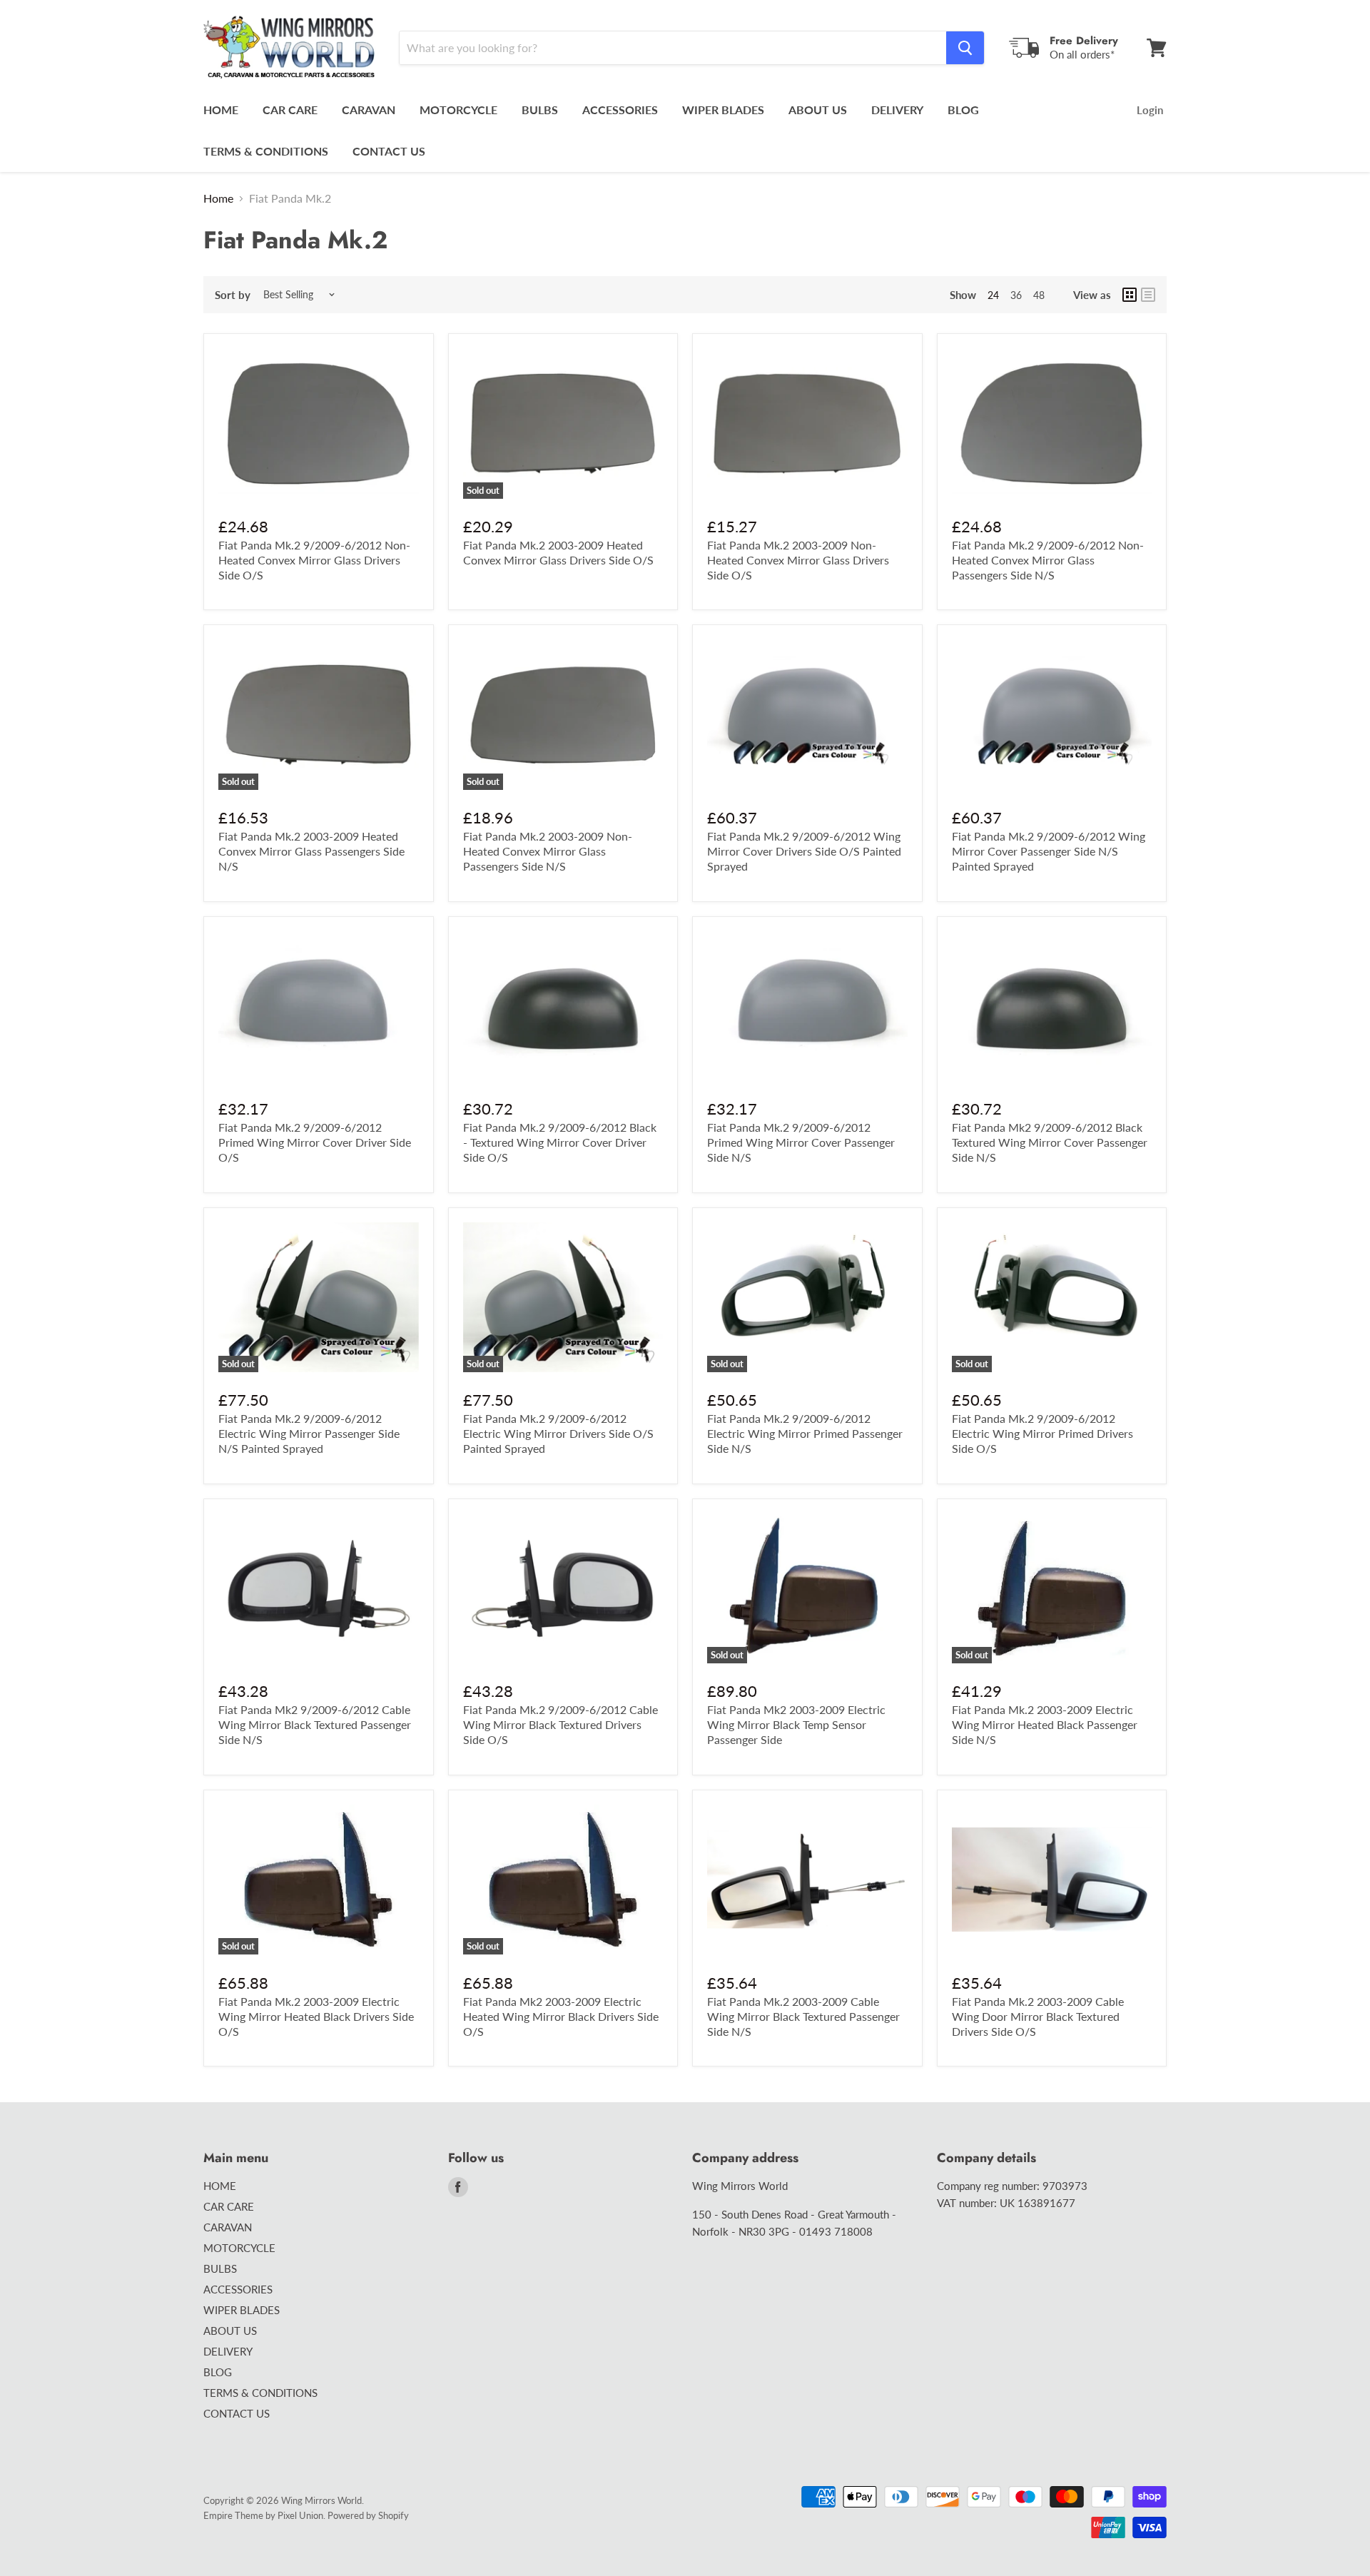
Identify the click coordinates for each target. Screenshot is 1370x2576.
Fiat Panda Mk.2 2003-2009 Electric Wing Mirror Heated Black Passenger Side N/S (1045, 1724)
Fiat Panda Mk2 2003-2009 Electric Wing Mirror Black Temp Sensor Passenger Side (796, 1724)
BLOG (963, 110)
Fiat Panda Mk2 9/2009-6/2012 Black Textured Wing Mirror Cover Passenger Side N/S (1050, 1142)
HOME (221, 110)
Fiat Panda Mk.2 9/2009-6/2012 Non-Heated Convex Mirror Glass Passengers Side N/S (1048, 560)
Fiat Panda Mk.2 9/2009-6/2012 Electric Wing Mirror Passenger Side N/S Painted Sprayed (309, 1433)
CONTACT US (389, 151)
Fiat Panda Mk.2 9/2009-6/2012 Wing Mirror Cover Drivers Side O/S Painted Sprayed (804, 851)
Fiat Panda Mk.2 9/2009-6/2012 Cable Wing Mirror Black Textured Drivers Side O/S (560, 1724)
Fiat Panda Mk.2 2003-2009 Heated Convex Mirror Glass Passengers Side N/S (311, 851)
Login (1150, 110)
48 (1039, 295)
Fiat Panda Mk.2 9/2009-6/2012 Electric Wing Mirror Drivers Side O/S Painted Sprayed (558, 1433)
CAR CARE (290, 110)
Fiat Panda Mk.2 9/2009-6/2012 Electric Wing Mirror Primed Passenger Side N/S (805, 1433)
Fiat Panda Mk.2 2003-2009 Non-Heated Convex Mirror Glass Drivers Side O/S (798, 560)
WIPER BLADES (723, 110)
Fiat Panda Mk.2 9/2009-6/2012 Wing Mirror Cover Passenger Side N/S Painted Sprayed (1049, 851)
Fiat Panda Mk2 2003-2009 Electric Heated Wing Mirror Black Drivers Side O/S (561, 2016)
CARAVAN (369, 110)
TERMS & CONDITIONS (266, 151)
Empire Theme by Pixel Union (263, 2515)
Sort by (233, 295)
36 (1016, 295)
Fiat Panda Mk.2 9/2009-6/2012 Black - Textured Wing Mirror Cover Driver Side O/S (560, 1142)
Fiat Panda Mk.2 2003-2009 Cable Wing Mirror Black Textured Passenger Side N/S (803, 2016)
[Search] (965, 48)
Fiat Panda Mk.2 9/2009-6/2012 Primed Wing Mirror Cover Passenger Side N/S (801, 1142)
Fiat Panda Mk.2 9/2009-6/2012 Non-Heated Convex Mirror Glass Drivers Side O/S (314, 560)
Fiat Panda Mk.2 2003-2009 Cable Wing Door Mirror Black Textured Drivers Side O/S (1038, 2016)
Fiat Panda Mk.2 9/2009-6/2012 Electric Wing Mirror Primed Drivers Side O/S (1042, 1433)
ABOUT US (818, 110)
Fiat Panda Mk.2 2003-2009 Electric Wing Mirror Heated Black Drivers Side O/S (316, 2016)
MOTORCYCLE (458, 110)
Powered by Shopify (368, 2515)
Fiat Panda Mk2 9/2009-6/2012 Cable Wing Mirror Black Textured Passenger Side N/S (315, 1724)
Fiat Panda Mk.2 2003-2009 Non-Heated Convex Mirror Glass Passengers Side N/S (548, 851)
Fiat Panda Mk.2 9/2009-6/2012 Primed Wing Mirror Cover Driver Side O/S (315, 1142)
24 (993, 295)
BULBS (540, 110)
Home (218, 198)
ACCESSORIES (620, 110)
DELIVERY (897, 110)
